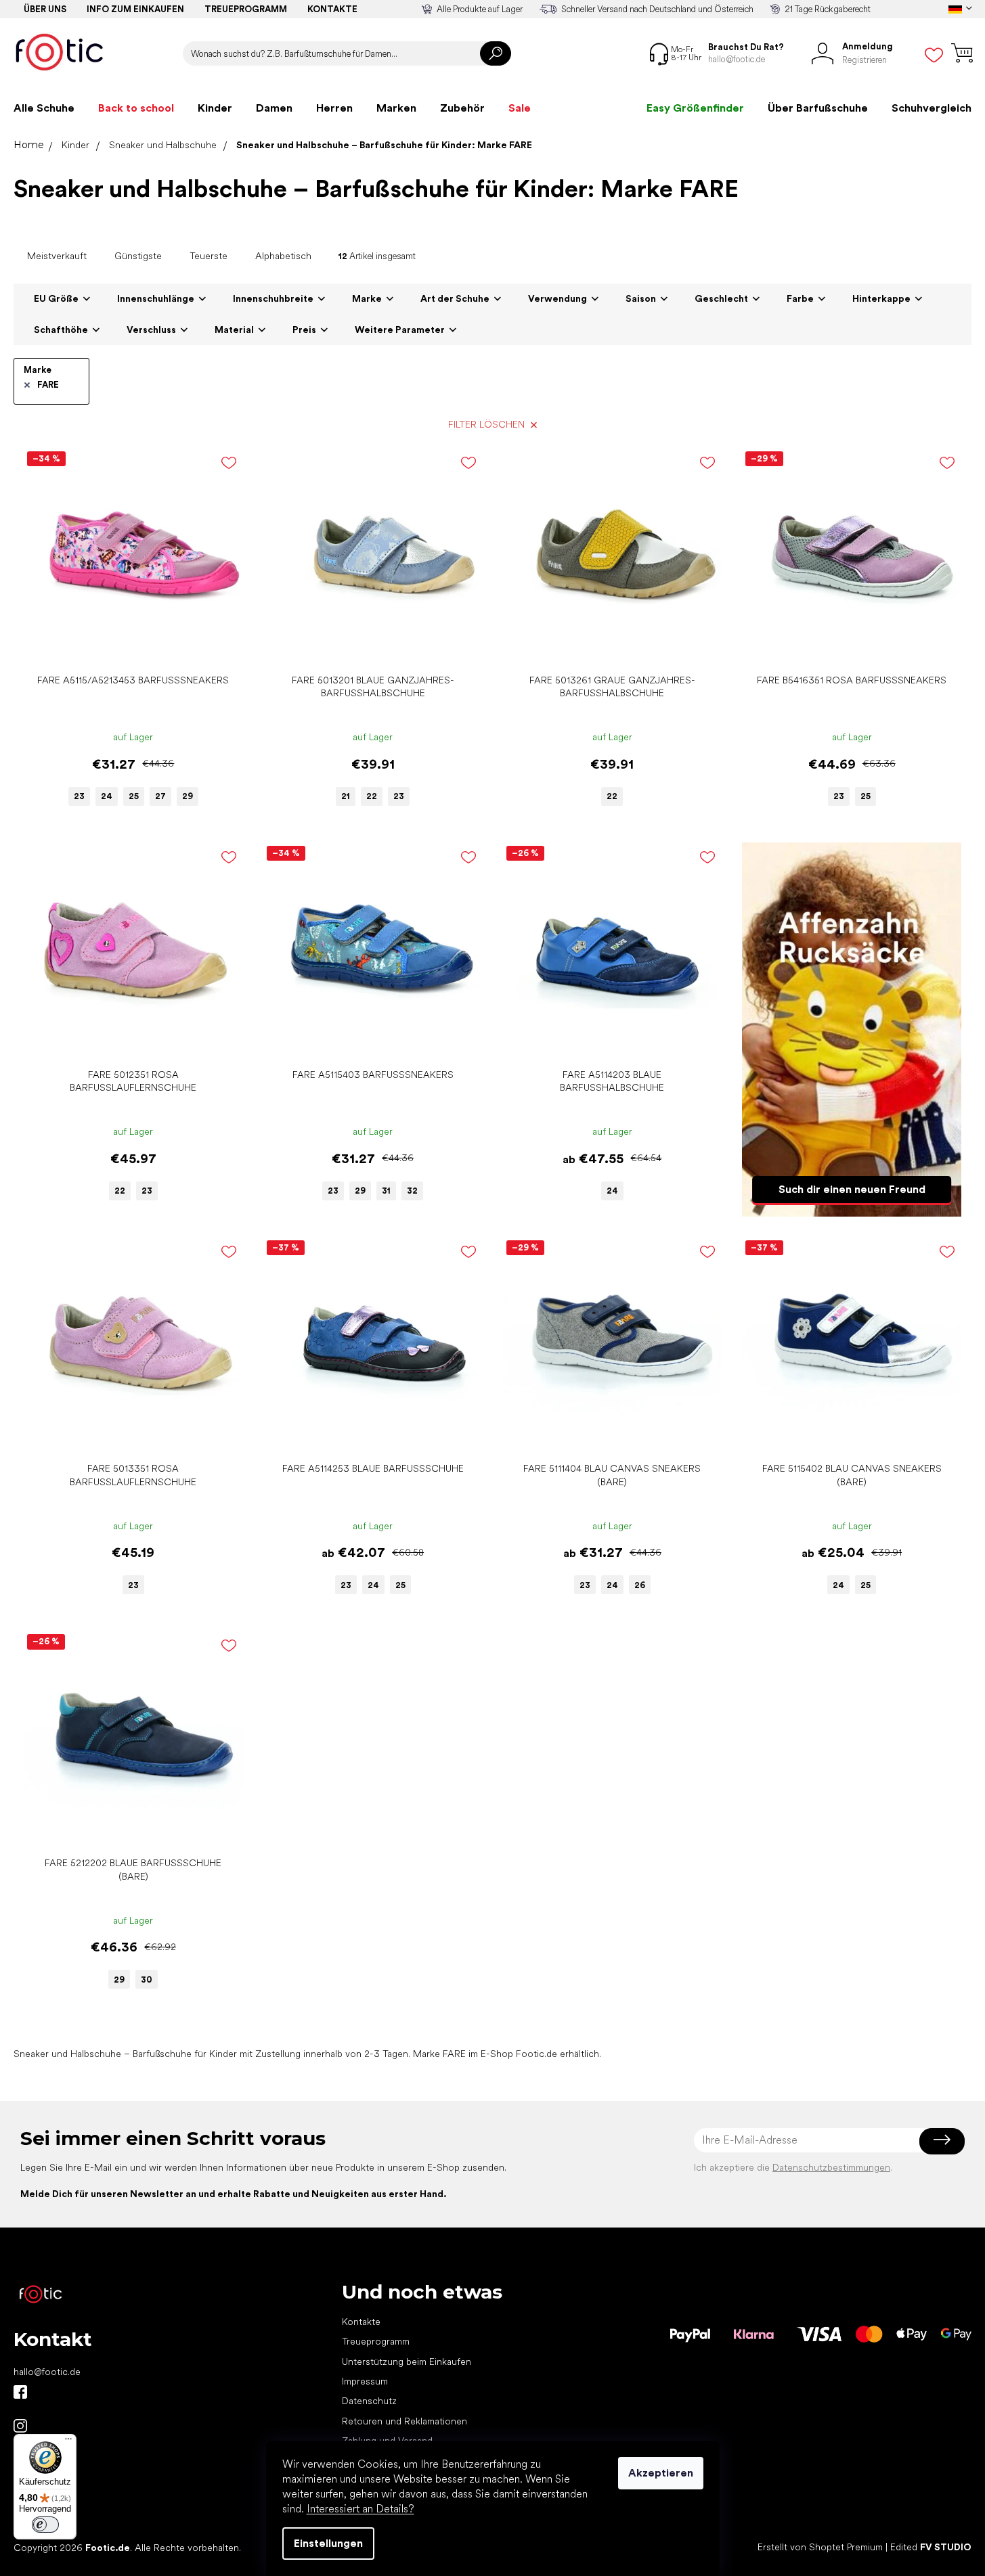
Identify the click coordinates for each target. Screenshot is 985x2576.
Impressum (365, 2381)
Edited (931, 2548)
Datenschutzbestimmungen (831, 2167)
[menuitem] (44, 108)
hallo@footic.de (47, 2372)
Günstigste (138, 256)
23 (79, 796)
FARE (48, 385)
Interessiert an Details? (360, 2509)
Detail (126, 647)
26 (640, 1585)
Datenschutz (369, 2401)
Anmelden (942, 2140)
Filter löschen (486, 424)
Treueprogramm (246, 9)
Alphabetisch (283, 256)
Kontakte (332, 9)
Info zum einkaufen (135, 9)
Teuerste (209, 256)
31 (386, 1191)
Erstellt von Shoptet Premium (820, 2548)
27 (160, 796)
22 (372, 796)
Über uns (45, 9)
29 (188, 796)
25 (134, 796)
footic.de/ (20, 2426)
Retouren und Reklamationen (404, 2421)
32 (412, 1191)
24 (107, 796)
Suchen (496, 53)
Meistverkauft (57, 256)
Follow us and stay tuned (20, 2392)
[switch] (45, 2525)
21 (346, 796)
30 (147, 1980)
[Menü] (68, 2442)
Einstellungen (328, 2543)
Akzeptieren (661, 2473)
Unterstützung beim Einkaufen (407, 2362)
